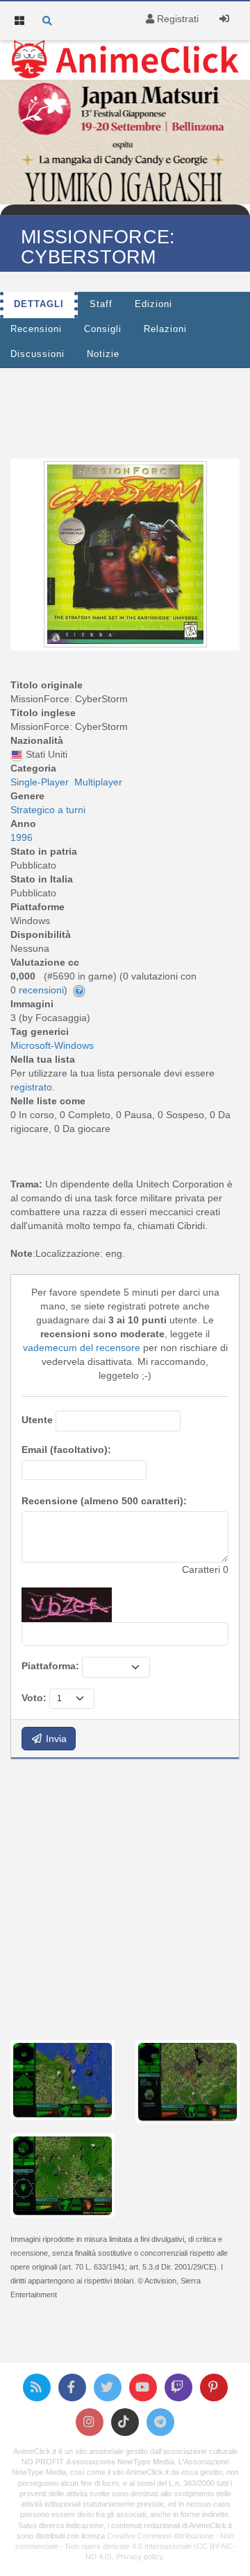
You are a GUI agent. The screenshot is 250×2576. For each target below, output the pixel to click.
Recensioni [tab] (36, 329)
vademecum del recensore (82, 1348)
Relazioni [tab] (165, 329)
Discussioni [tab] (37, 354)
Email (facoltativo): (66, 1450)
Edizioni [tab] (153, 304)
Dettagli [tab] (39, 304)
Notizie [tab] (103, 354)
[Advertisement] (125, 1898)
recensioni (41, 990)
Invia (55, 1739)
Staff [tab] (101, 304)
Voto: (34, 1698)
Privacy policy (139, 2557)
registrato (31, 1087)
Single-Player (40, 782)
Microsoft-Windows (52, 1045)
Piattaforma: (50, 1666)
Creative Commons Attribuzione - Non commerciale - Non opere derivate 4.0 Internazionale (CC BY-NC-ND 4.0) (125, 2546)
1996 (22, 837)
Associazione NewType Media (120, 2462)
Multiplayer (98, 782)
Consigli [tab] (103, 329)
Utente (37, 1420)
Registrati (176, 19)
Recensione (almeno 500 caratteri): (104, 1501)
